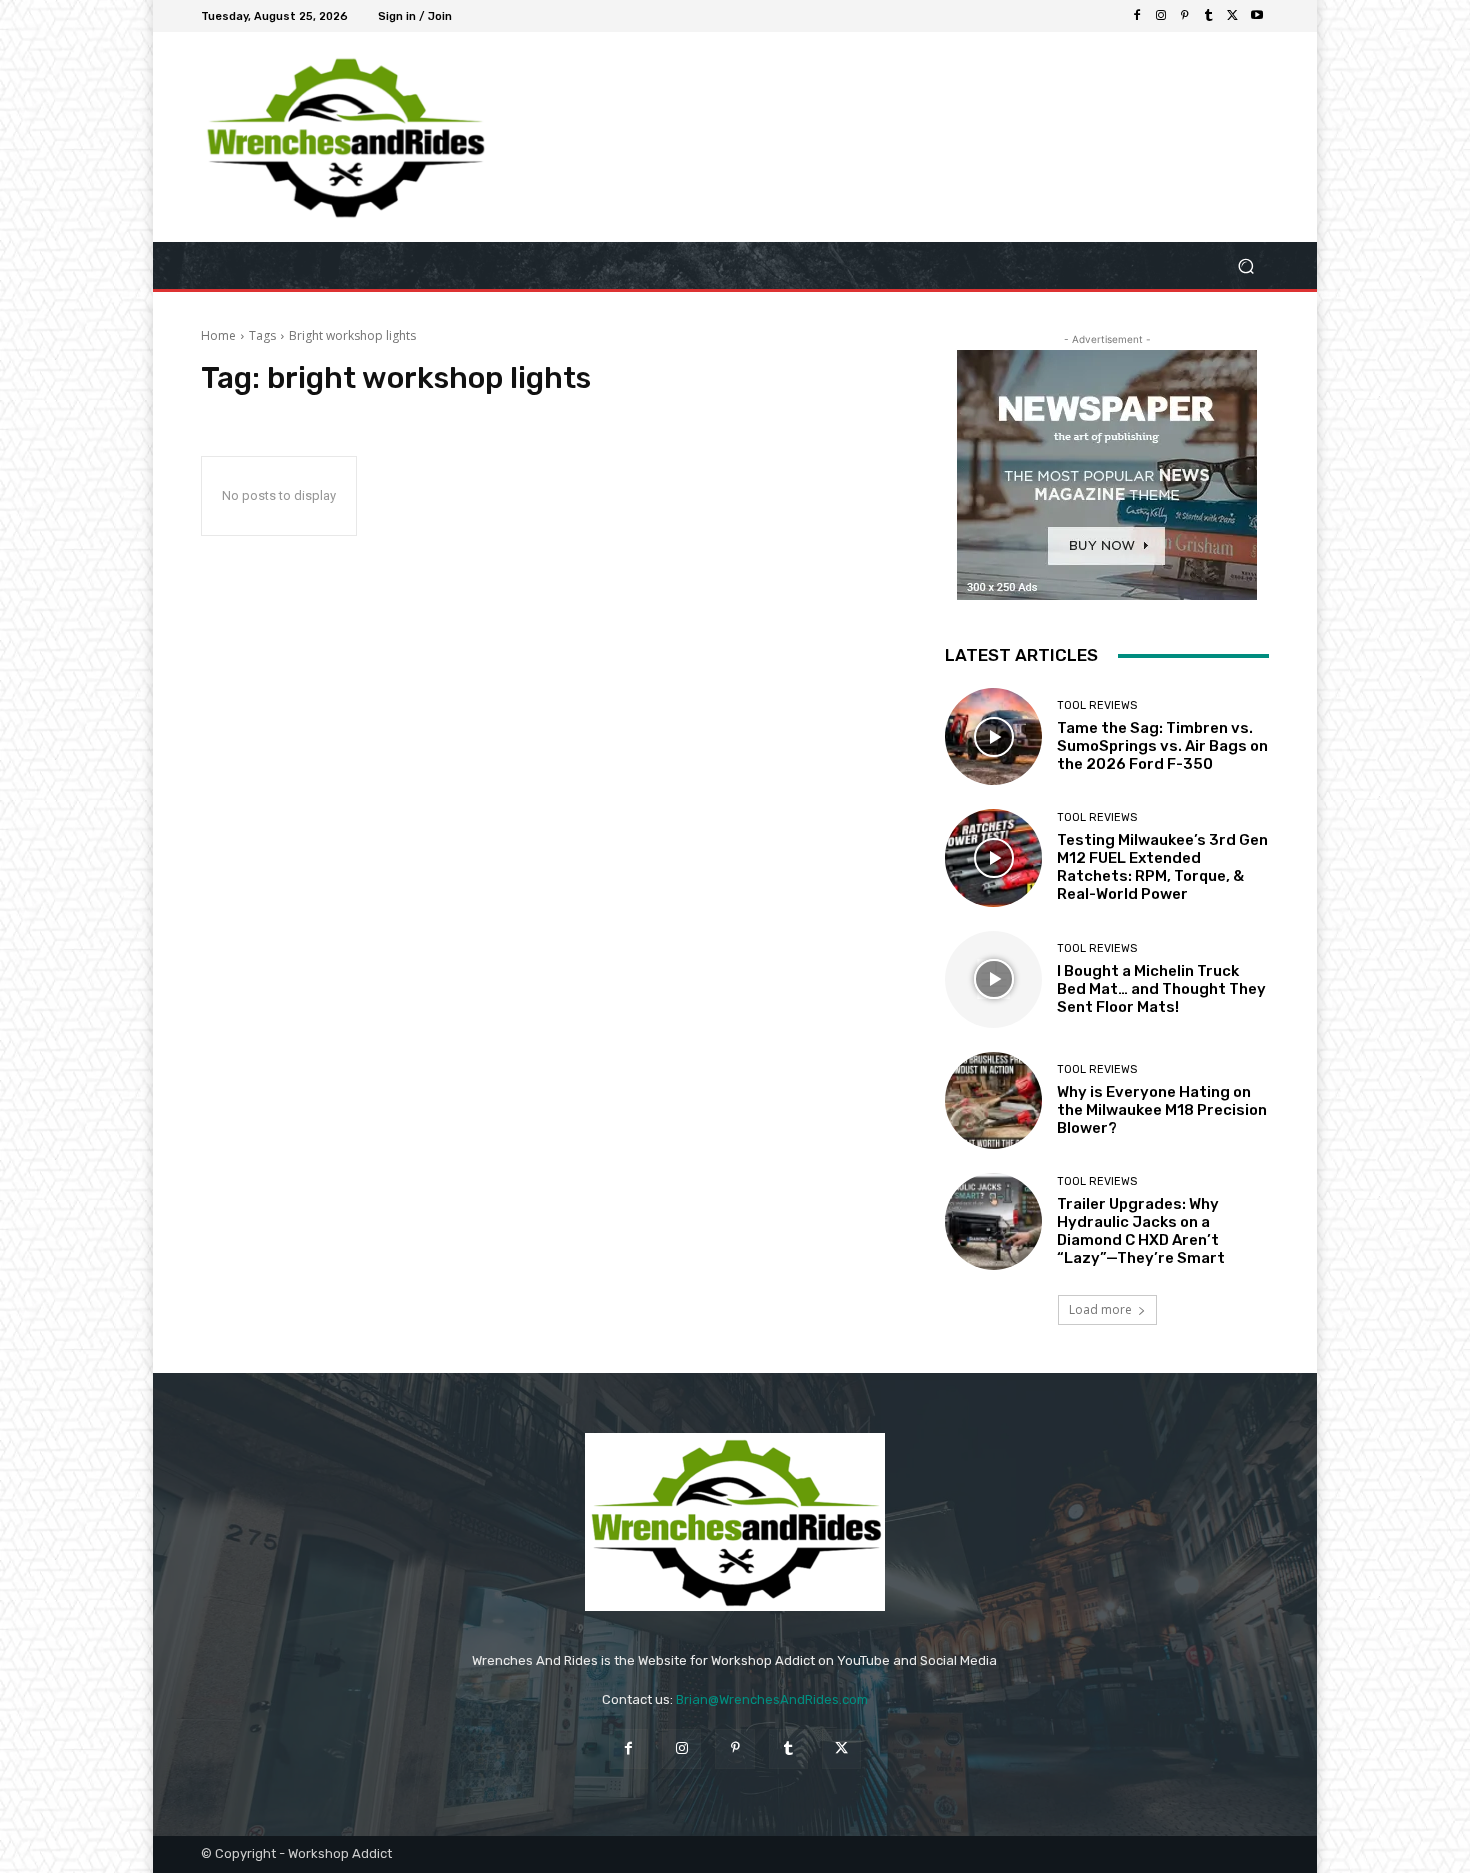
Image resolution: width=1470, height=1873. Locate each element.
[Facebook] (1137, 16)
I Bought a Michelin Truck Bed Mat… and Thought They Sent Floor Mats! (1161, 989)
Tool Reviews (1097, 705)
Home (218, 335)
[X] (1233, 16)
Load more (1100, 1309)
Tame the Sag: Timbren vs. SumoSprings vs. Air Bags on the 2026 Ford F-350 (1162, 746)
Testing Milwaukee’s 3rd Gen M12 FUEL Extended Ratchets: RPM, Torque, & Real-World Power (1162, 867)
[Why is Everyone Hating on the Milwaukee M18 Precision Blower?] (993, 1100)
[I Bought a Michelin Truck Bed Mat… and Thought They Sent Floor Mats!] (993, 979)
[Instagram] (1161, 16)
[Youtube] (1257, 16)
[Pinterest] (1185, 16)
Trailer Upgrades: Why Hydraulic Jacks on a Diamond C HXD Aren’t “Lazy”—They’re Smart (1141, 1231)
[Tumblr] (1209, 16)
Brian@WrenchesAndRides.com (772, 1699)
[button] (1245, 265)
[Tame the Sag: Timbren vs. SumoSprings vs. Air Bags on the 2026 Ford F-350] (993, 736)
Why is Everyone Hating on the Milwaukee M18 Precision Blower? (1162, 1110)
